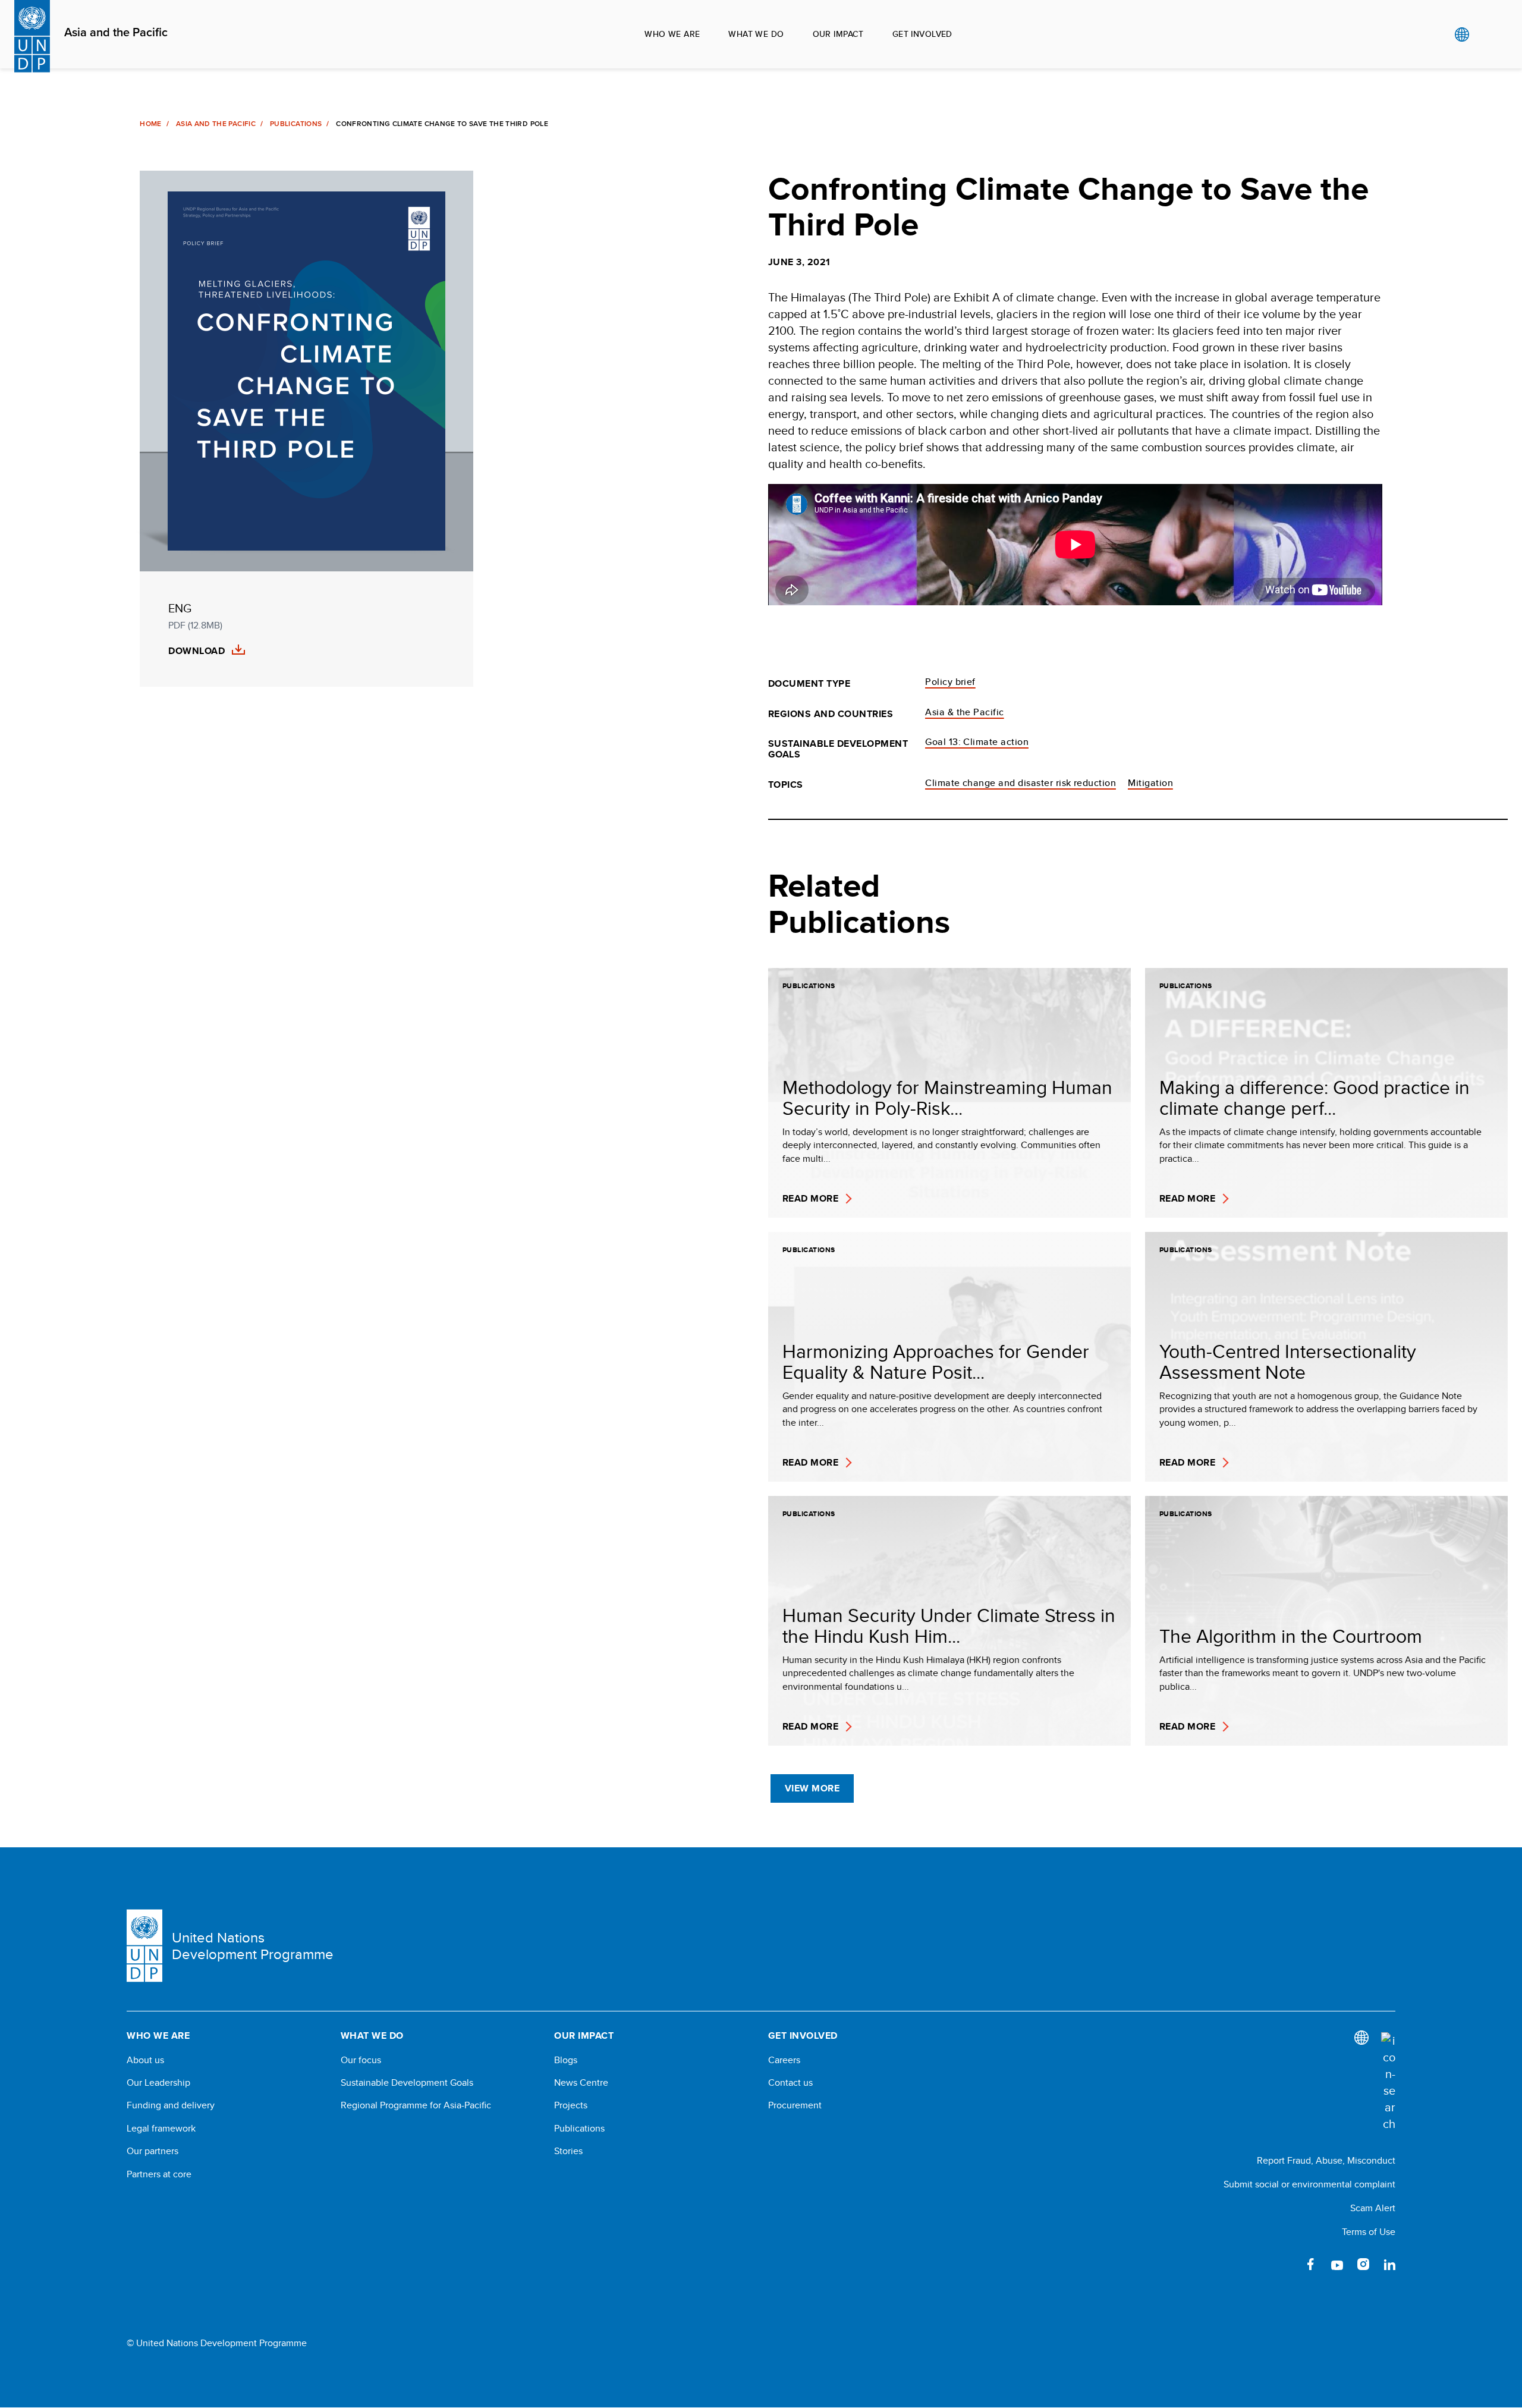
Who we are (672, 34)
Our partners (152, 2151)
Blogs (566, 2060)
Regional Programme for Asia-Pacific (416, 2105)
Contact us (790, 2083)
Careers (784, 2060)
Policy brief (950, 682)
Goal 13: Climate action (977, 742)
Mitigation (1150, 783)
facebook (1311, 2264)
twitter (1285, 2264)
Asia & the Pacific (965, 712)
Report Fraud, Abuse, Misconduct (1326, 2160)
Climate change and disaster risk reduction (1021, 783)
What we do (756, 34)
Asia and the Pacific (116, 33)
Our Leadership (158, 2083)
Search (1486, 34)
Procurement (795, 2105)
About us (145, 2060)
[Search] (1388, 2082)
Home (150, 124)
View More (812, 1788)
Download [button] (196, 651)
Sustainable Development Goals (407, 2083)
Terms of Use (1369, 2232)
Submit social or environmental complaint (1309, 2184)
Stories (568, 2151)
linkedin (1389, 2264)
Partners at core (159, 2174)
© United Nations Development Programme (217, 2343)
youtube (1337, 2264)
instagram (1363, 2264)
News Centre (581, 2083)
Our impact (838, 34)
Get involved (922, 34)
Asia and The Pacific (216, 124)
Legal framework (161, 2129)
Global (1462, 34)
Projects (571, 2105)
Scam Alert (1373, 2208)
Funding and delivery (171, 2105)
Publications (296, 124)
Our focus (361, 2060)
